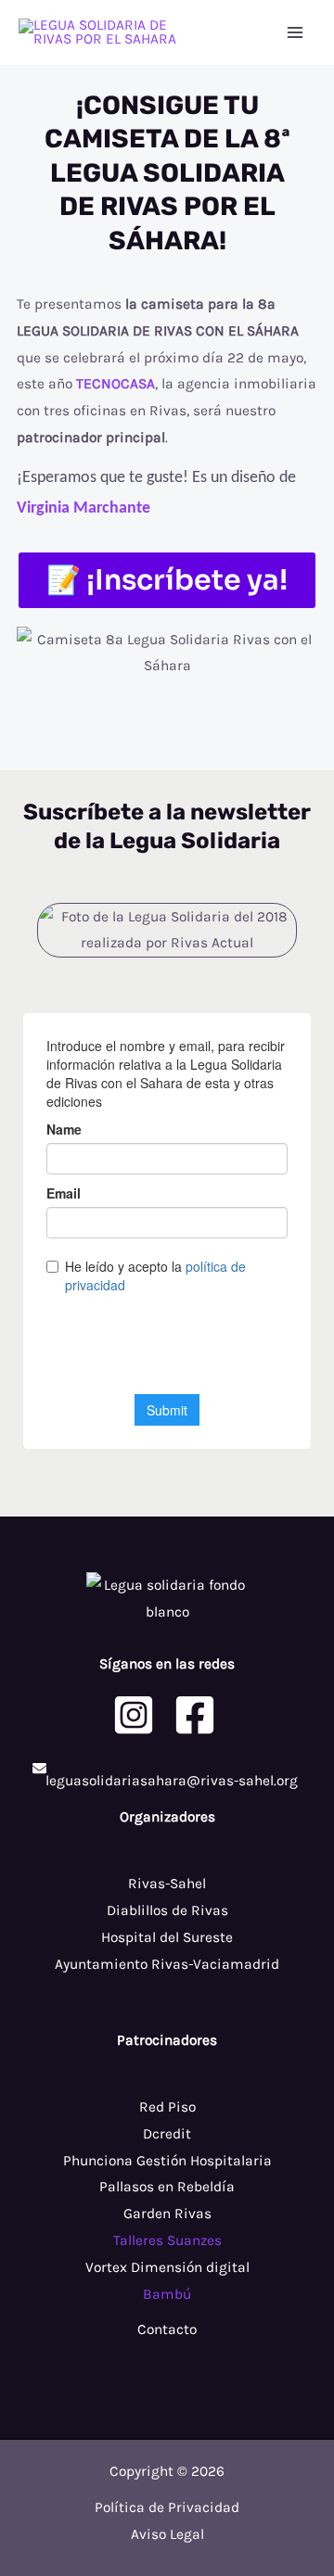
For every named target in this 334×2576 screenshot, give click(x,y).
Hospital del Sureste (167, 1937)
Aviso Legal (167, 2534)
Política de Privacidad (167, 2507)
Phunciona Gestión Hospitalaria (167, 2161)
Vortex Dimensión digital (167, 2267)
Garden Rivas (167, 2214)
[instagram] (136, 1715)
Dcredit (167, 2134)
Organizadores (167, 1817)
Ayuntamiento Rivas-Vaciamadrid (167, 1964)
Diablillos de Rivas (167, 1910)
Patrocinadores (167, 2040)
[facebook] (198, 1715)
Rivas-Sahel (167, 1884)
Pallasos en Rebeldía (167, 2187)
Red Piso (167, 2107)
